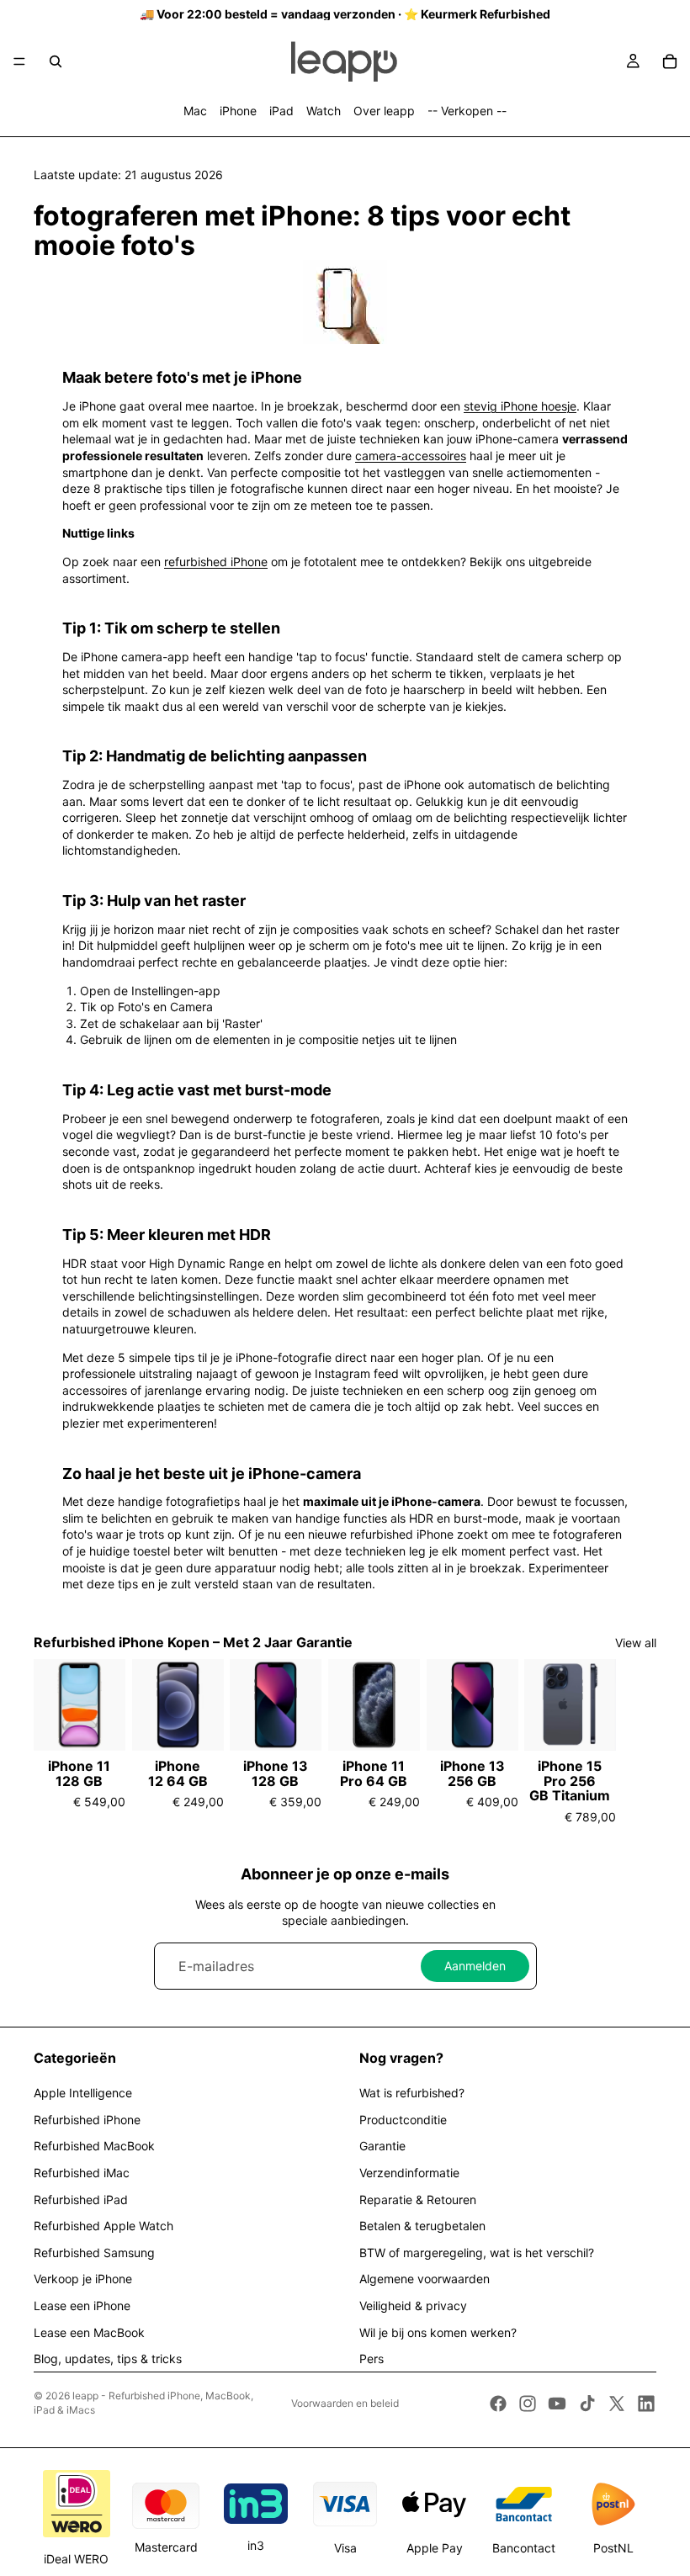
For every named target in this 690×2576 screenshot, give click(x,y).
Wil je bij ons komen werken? (438, 2332)
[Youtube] (557, 2404)
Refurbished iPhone (87, 2120)
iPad (281, 111)
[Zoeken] (56, 61)
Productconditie (403, 2120)
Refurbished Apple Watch (103, 2226)
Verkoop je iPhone (83, 2279)
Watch (324, 111)
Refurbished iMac (82, 2173)
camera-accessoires (411, 456)
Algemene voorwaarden (425, 2279)
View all (636, 1643)
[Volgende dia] (638, 1742)
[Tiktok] (587, 2404)
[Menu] (19, 61)
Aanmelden (475, 1966)
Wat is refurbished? (412, 2093)
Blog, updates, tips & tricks (108, 2359)
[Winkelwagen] (670, 61)
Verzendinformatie (409, 2173)
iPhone (238, 111)
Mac (195, 111)
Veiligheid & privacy (413, 2306)
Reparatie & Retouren (418, 2200)
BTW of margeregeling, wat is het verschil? (477, 2253)
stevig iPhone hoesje (520, 406)
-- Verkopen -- (467, 111)
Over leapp (384, 111)
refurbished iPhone (216, 562)
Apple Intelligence (83, 2093)
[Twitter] (617, 2404)
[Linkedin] (646, 2404)
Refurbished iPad (81, 2200)
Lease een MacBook (89, 2332)
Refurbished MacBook (94, 2146)
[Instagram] (528, 2404)
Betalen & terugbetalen (422, 2226)
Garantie (382, 2146)
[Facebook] (498, 2404)
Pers (372, 2359)
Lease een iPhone (82, 2306)
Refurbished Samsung (94, 2253)
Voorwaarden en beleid (345, 2403)
